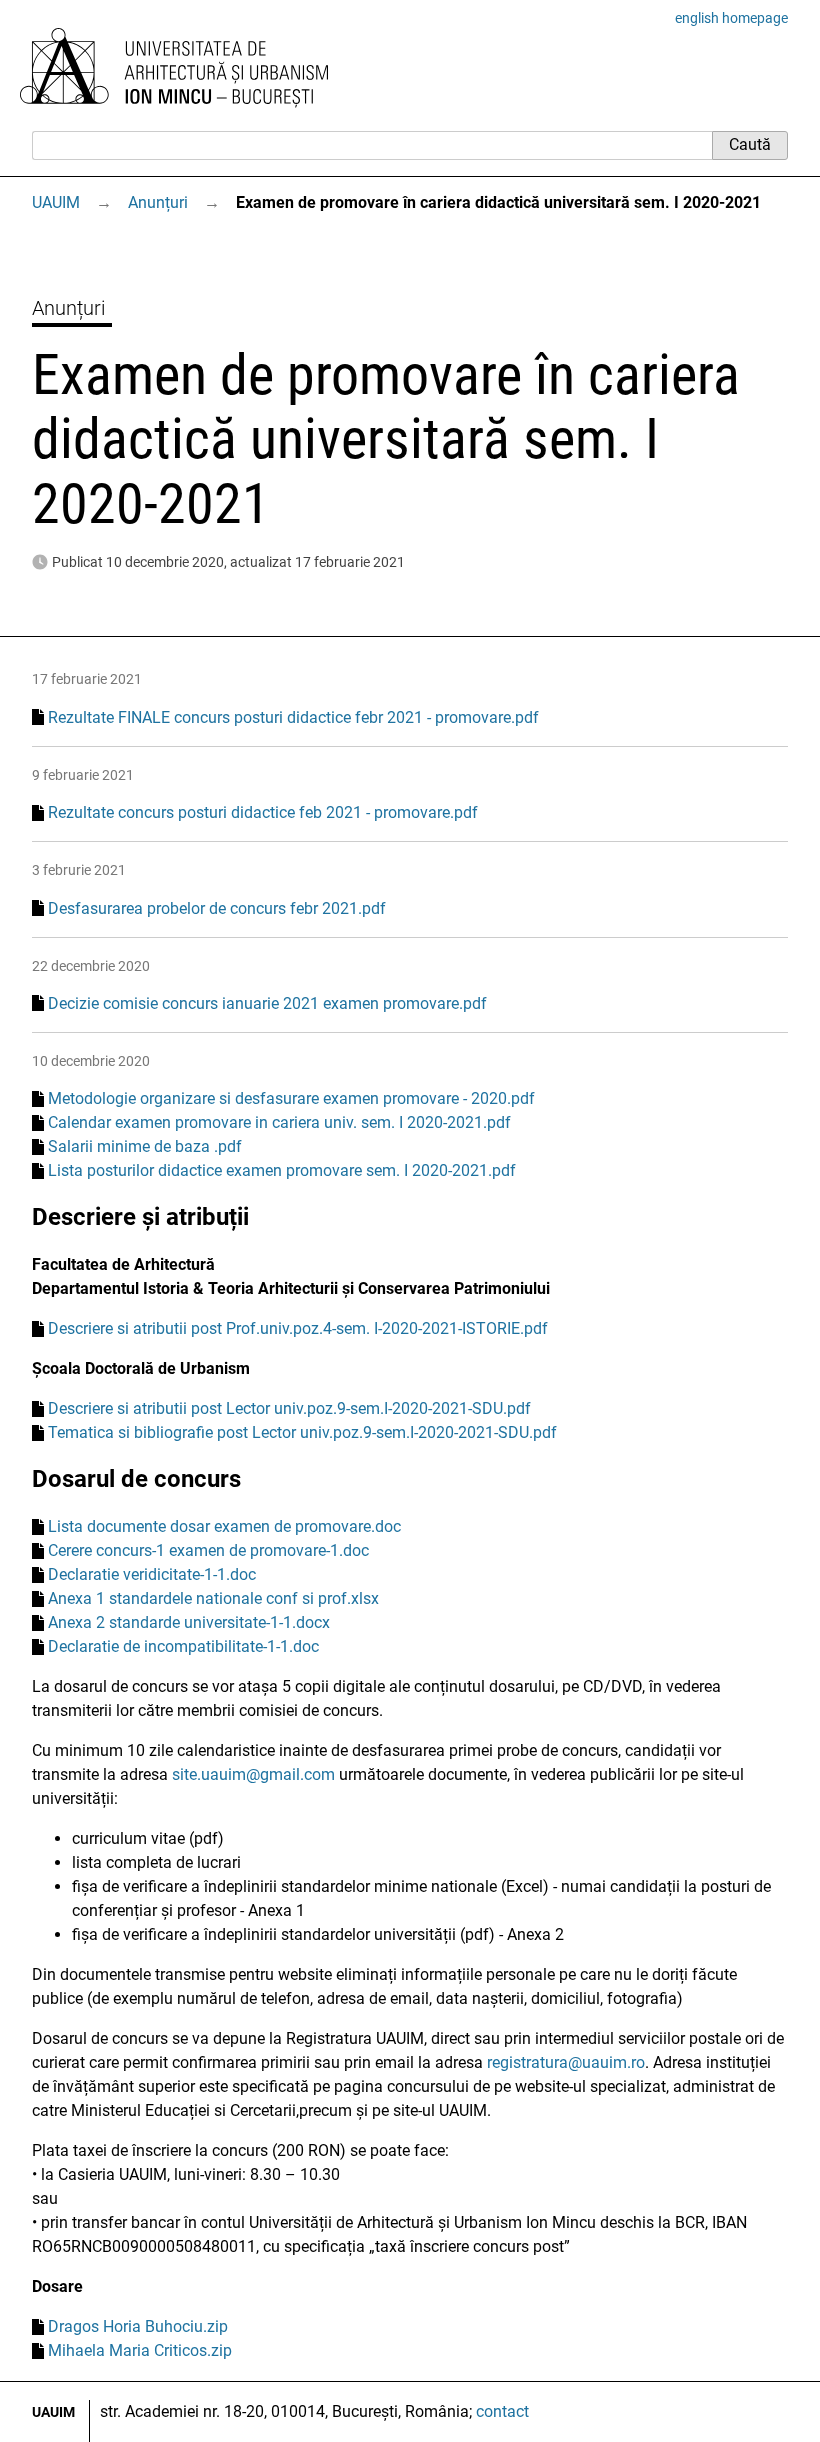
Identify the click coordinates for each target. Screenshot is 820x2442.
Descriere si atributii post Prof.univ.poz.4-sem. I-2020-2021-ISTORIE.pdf (298, 1328)
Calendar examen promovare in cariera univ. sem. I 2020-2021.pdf (279, 1122)
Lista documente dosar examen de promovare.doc (224, 1526)
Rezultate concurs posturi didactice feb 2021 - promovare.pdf (263, 812)
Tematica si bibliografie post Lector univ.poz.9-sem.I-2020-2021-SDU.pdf (302, 1432)
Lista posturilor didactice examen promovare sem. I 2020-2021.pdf (282, 1170)
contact (502, 2411)
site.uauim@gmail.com (253, 1774)
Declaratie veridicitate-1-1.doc (152, 1574)
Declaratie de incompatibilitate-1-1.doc (183, 1646)
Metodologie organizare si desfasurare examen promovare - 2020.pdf (291, 1098)
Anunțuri (158, 202)
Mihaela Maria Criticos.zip (140, 2350)
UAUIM (56, 202)
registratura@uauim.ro (566, 2062)
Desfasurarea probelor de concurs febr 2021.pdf (217, 908)
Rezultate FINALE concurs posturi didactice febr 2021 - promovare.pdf (293, 717)
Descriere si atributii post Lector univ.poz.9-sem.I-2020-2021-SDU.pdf (289, 1408)
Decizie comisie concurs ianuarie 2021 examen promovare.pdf (267, 1003)
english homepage (731, 18)
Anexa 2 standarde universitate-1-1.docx (189, 1622)
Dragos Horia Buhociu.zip (138, 2326)
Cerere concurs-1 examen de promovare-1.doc (208, 1550)
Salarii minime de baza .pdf (145, 1146)
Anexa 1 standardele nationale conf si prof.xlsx (213, 1598)
